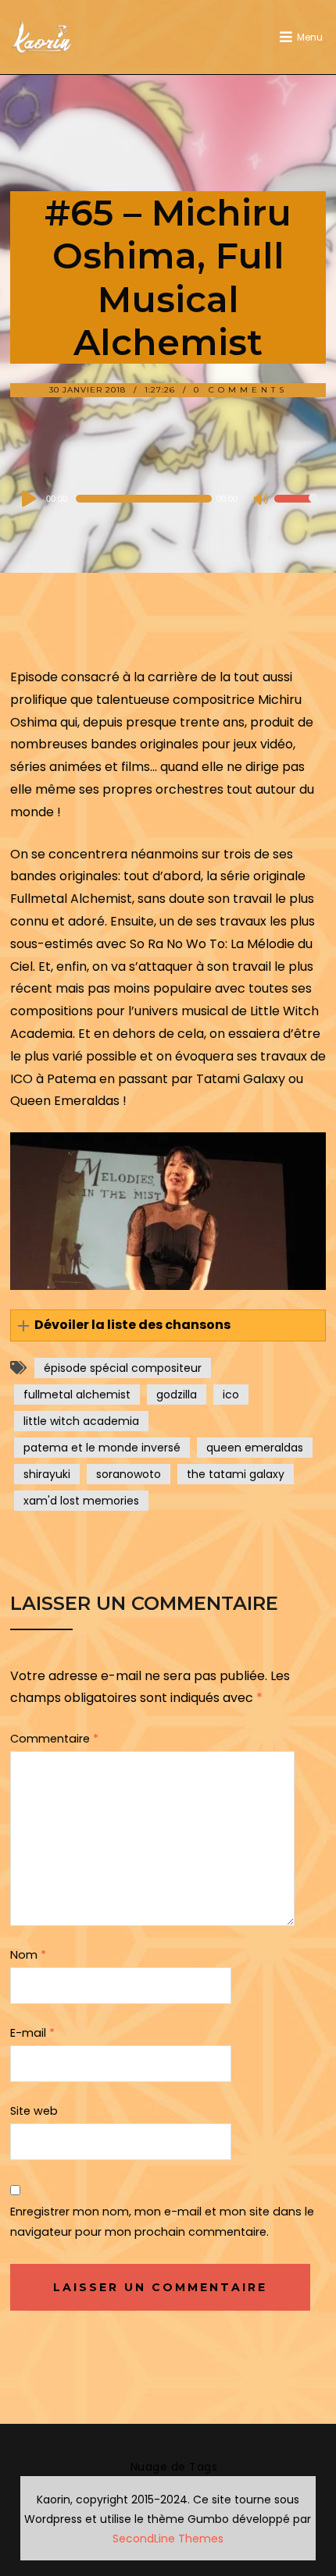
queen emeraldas (255, 1448)
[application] (168, 499)
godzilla (177, 1395)
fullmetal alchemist (77, 1395)
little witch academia (81, 1421)
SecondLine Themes (168, 2539)
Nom (28, 1955)
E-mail (32, 2033)
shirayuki (47, 1474)
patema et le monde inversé (102, 1448)
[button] (168, 1325)
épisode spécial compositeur (123, 1368)
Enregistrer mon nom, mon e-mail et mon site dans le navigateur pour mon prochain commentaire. (162, 2222)
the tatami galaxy (236, 1474)
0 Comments (241, 390)
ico (231, 1395)
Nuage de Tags (174, 2467)
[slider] (296, 509)
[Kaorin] (41, 37)
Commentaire (54, 1739)
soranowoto (129, 1474)
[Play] (30, 499)
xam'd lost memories (81, 1501)
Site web (34, 2111)
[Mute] (262, 500)
